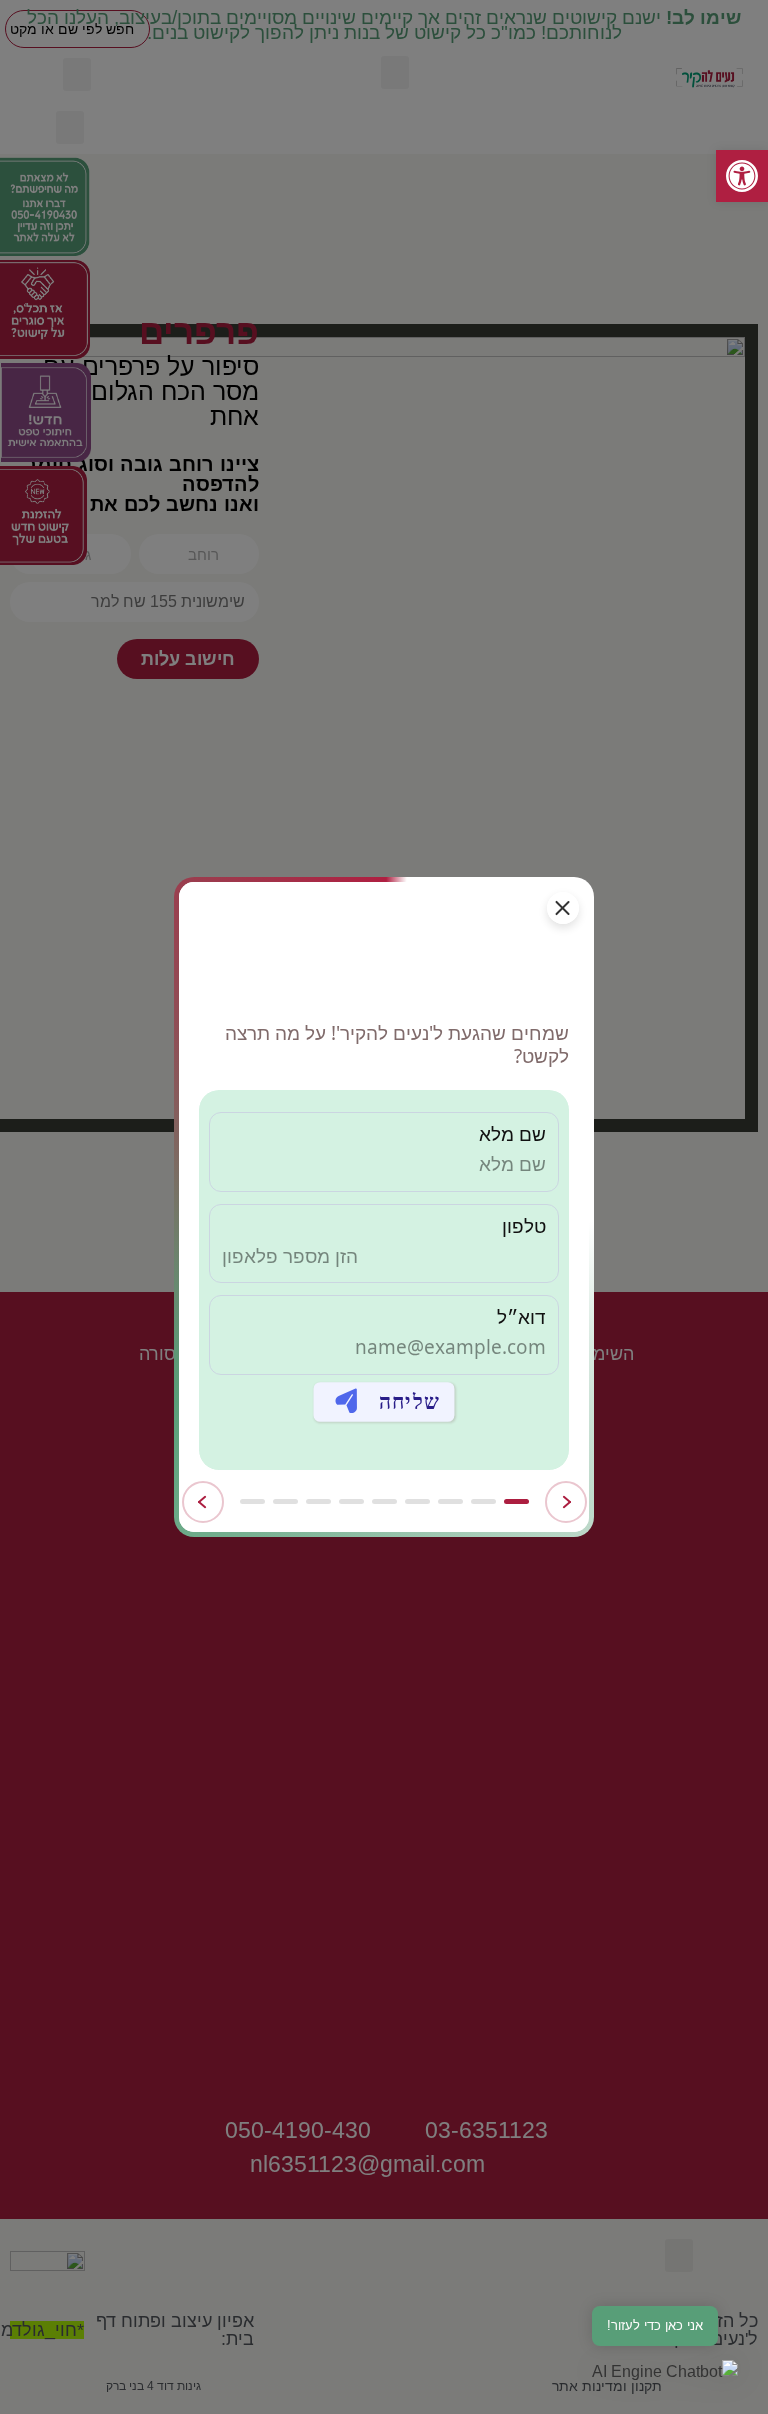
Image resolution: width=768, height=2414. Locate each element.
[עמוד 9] (252, 1501)
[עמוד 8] (285, 1501)
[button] (665, 2372)
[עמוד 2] (483, 1501)
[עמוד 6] (351, 1501)
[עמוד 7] (318, 1501)
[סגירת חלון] (563, 908)
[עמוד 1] (516, 1501)
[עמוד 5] (384, 1501)
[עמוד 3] (450, 1501)
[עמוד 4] (417, 1501)
